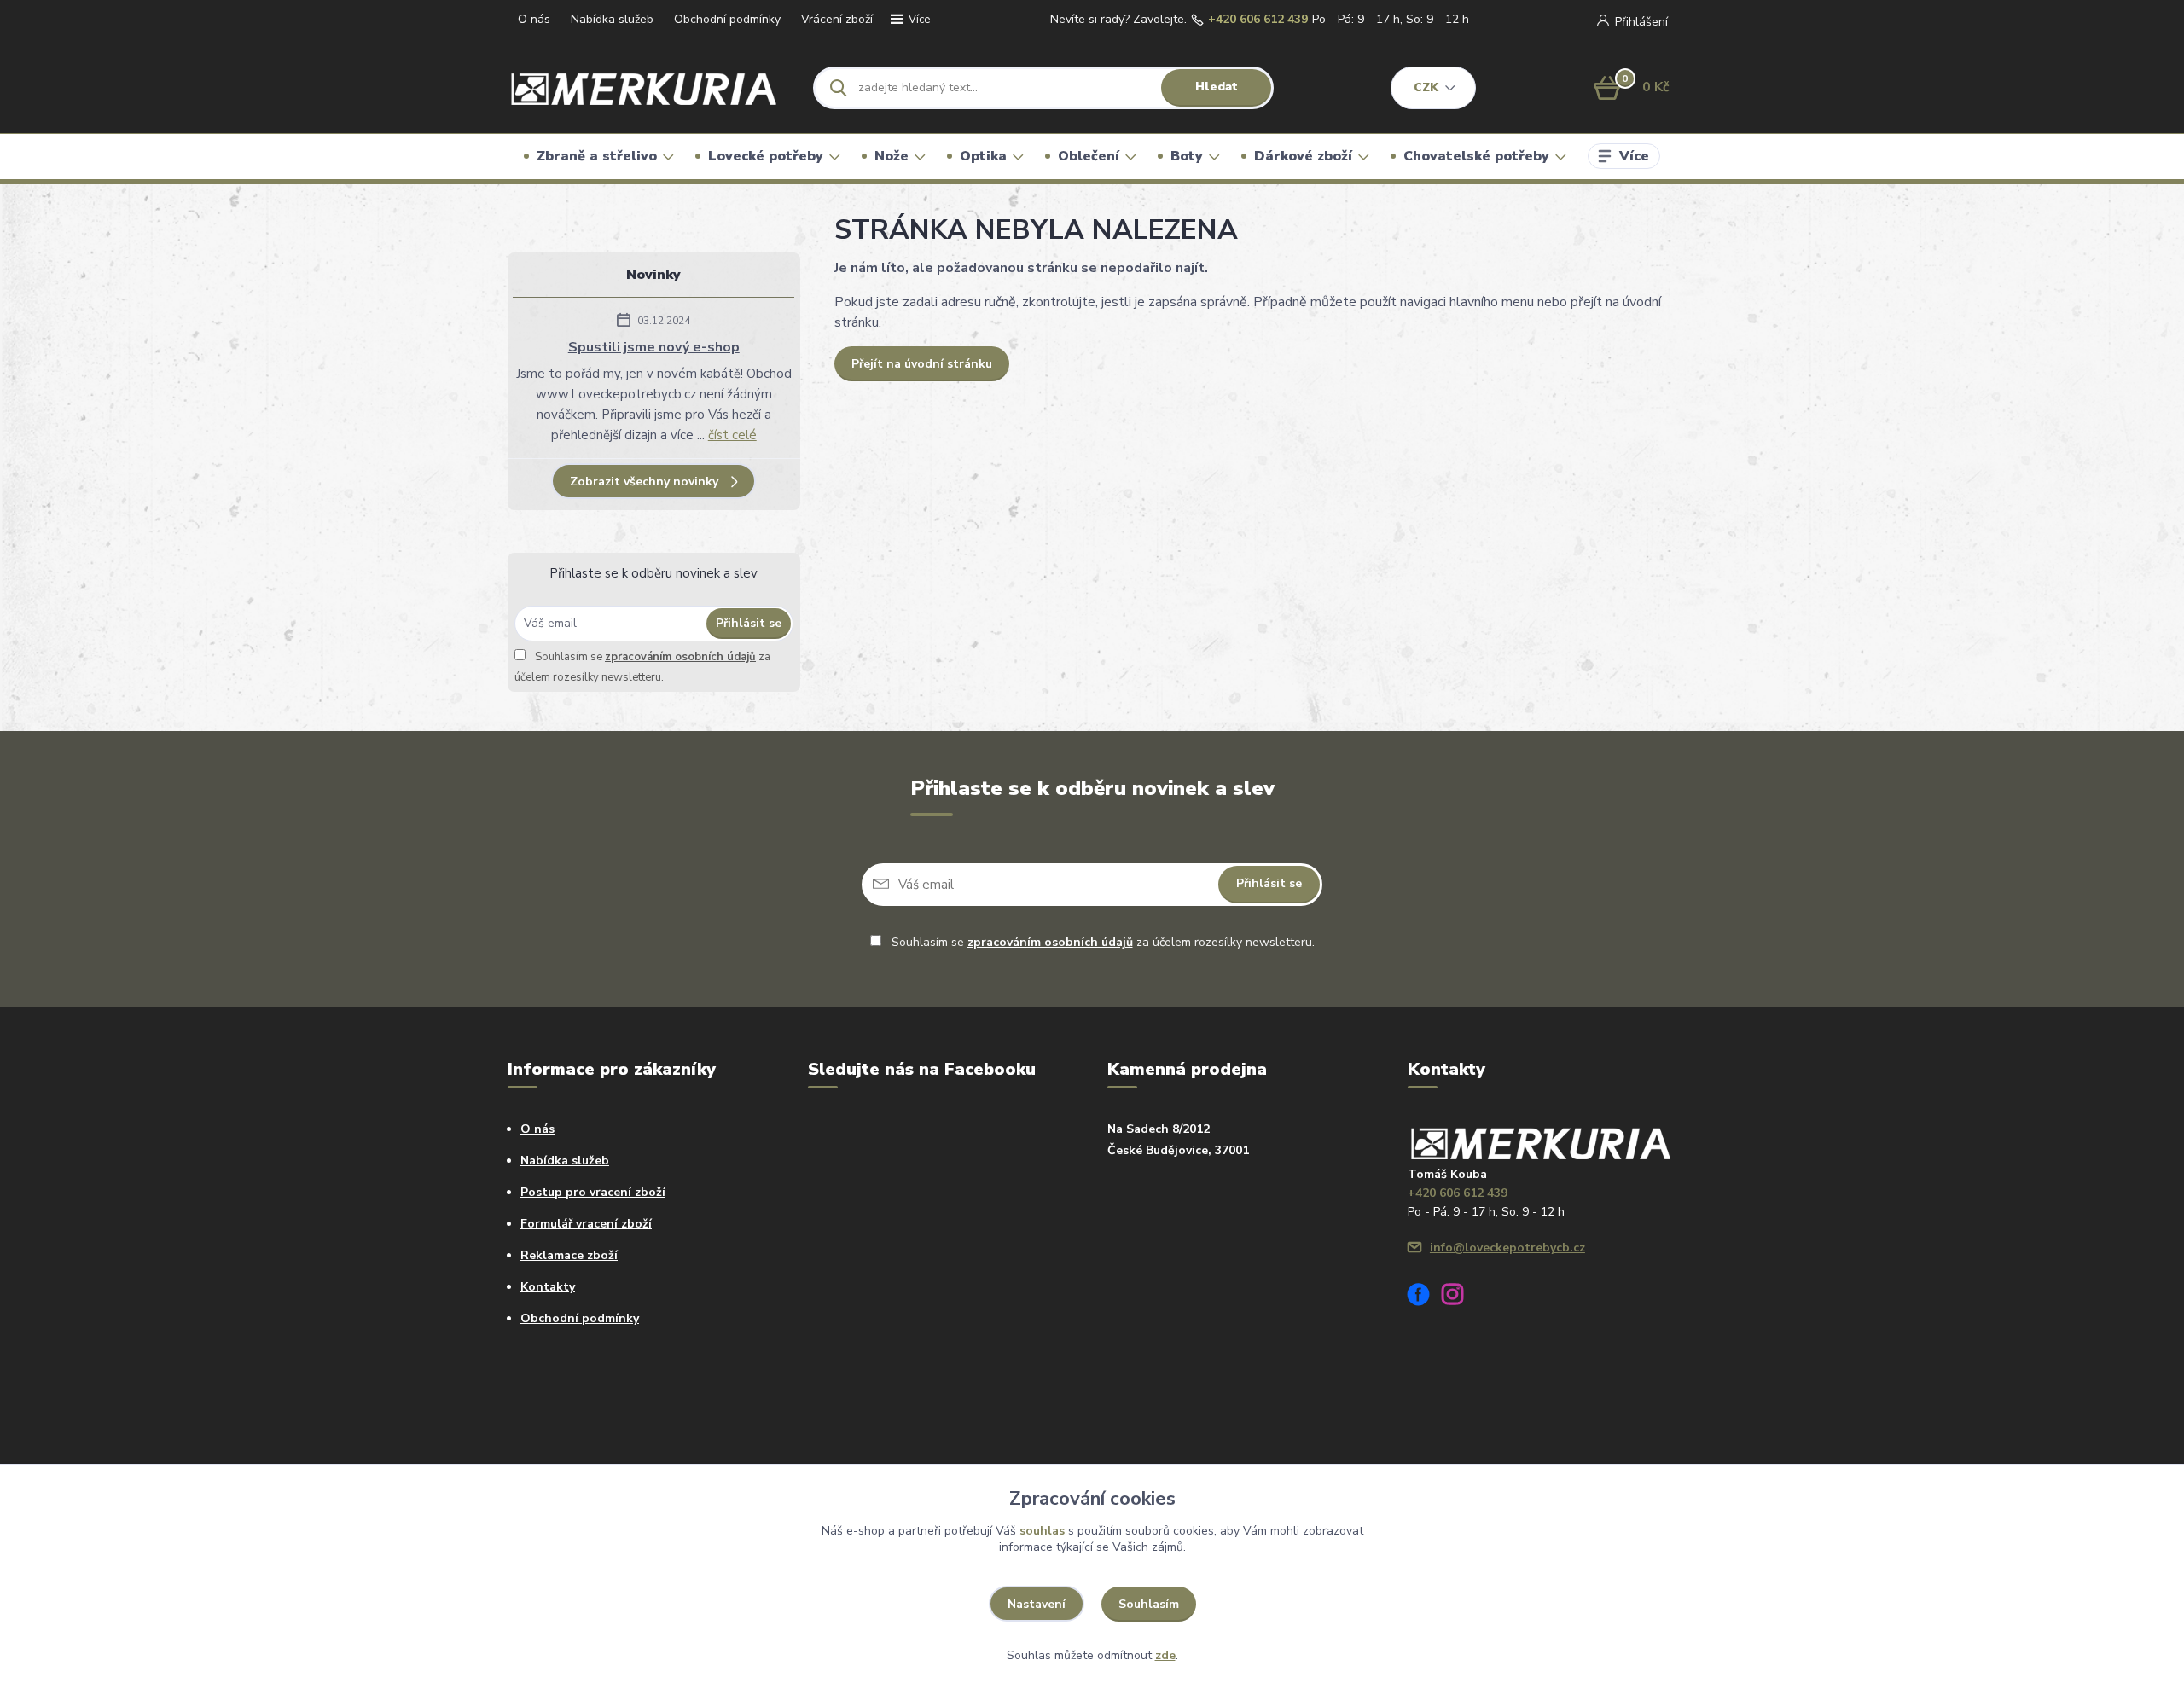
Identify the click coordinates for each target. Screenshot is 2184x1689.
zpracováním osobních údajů (680, 657)
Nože (892, 156)
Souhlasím (1149, 1604)
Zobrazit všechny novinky (644, 482)
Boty (1187, 156)
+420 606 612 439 (1258, 20)
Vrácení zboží (837, 19)
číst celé (732, 435)
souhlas (1042, 1531)
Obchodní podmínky (727, 19)
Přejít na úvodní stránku (922, 364)
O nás (534, 19)
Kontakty (548, 1287)
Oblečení (1089, 156)
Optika (983, 156)
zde (1165, 1655)
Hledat (1217, 87)
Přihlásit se (749, 623)
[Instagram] (1459, 1297)
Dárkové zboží (1303, 156)
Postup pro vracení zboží (593, 1192)
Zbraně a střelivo (597, 156)
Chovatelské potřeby (1476, 156)
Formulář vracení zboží (586, 1224)
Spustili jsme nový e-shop (654, 347)
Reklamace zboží (569, 1255)
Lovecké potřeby (766, 156)
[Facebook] (1425, 1297)
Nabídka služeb (612, 19)
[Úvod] (645, 87)
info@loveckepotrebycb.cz (1507, 1248)
